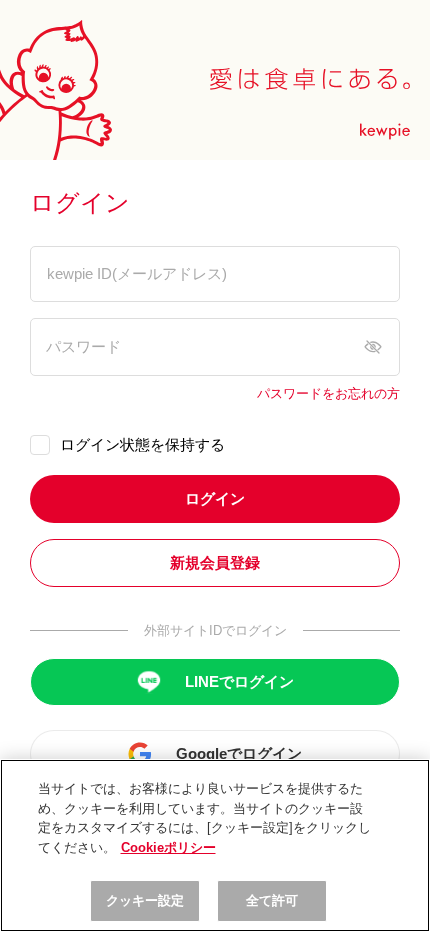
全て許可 (272, 900)
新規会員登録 (215, 562)
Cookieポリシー (168, 847)
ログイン (215, 498)
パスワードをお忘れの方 (328, 394)
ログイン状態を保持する (142, 444)
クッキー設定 (145, 900)
